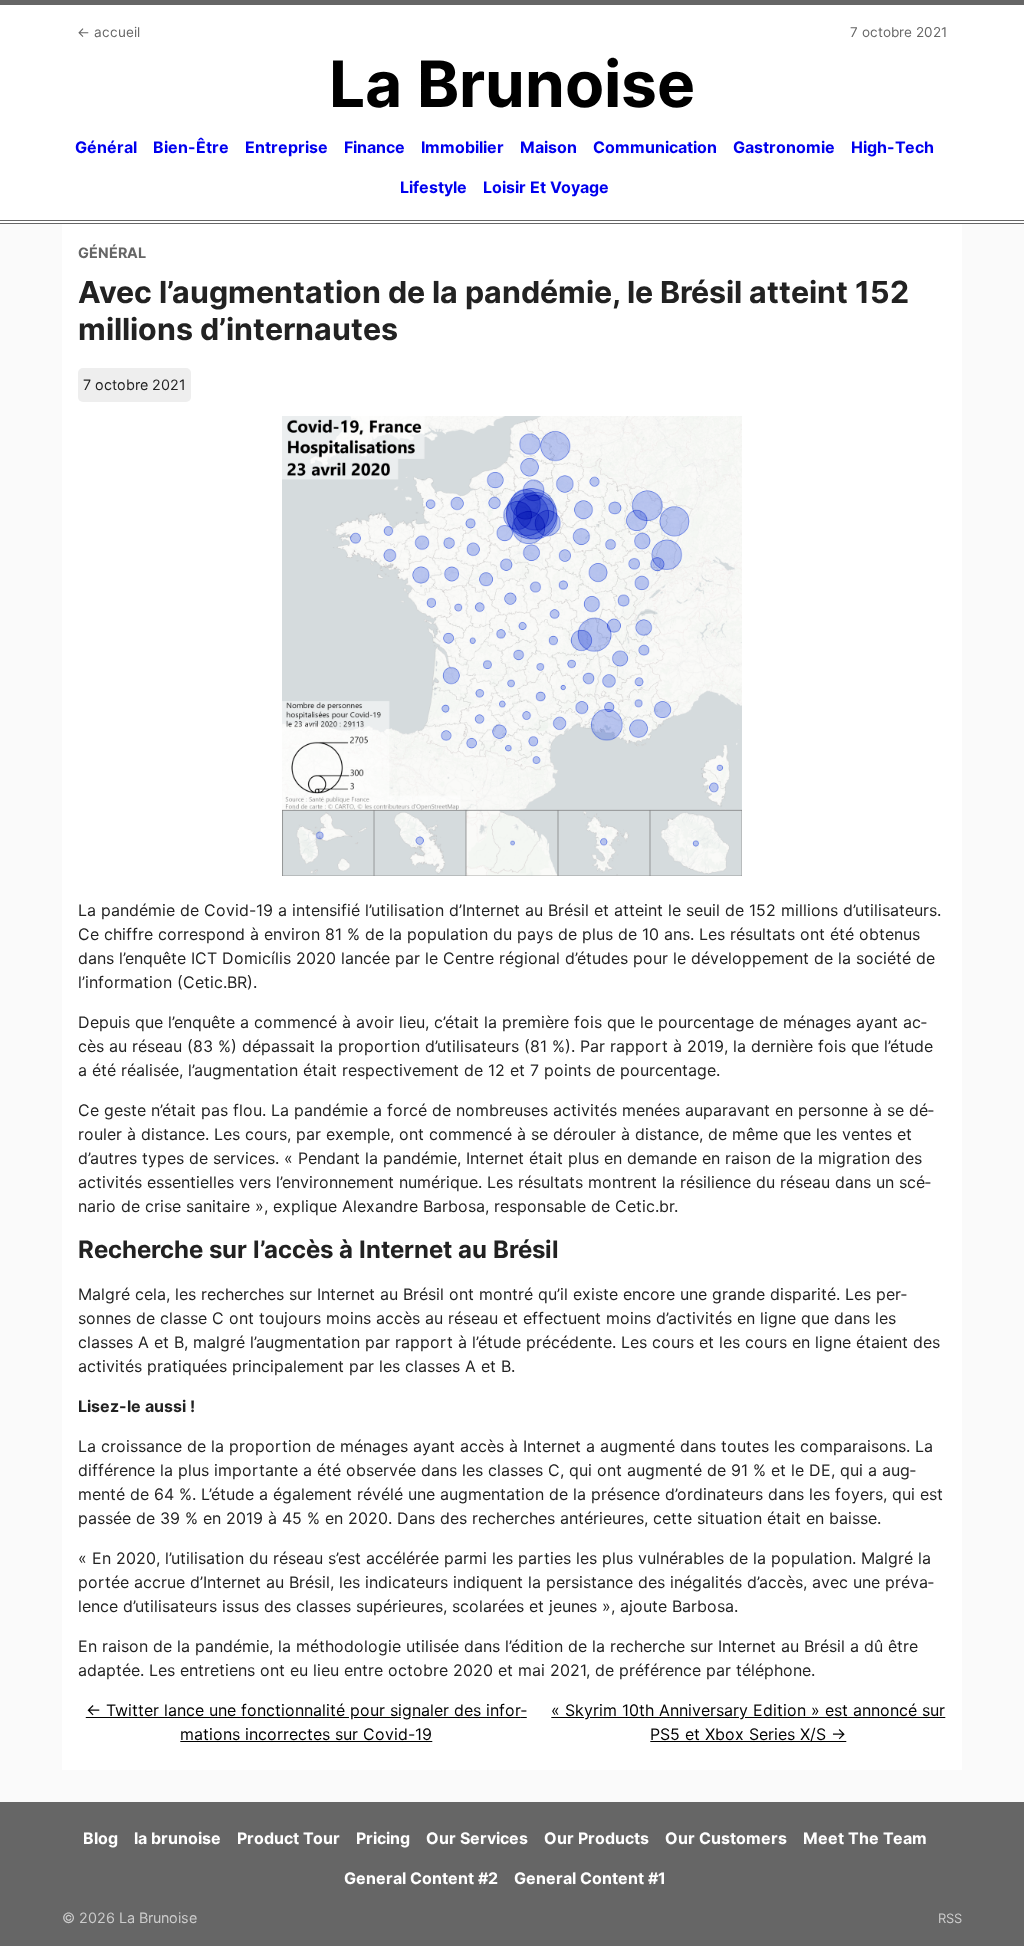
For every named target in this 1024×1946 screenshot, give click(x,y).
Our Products (596, 1838)
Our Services (477, 1838)
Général (106, 147)
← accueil (108, 32)
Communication (655, 147)
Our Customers (726, 1838)
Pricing (383, 1838)
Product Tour (288, 1838)
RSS (950, 1918)
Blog (100, 1838)
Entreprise (286, 147)
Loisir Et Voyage (546, 187)
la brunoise (177, 1838)
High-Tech (892, 147)
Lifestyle (433, 187)
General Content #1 (590, 1878)
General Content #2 (421, 1878)
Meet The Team (865, 1838)
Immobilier (462, 147)
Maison (548, 147)
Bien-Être (191, 147)
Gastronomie (784, 147)
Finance (374, 147)
